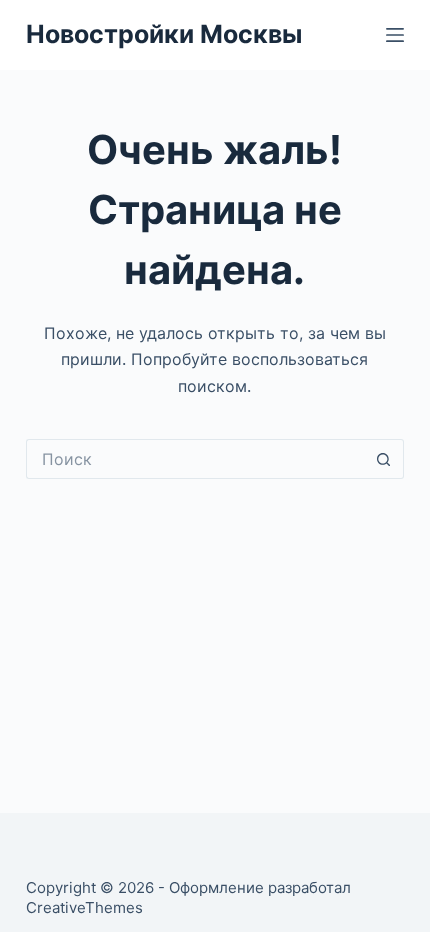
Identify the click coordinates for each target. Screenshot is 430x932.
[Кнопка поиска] (384, 459)
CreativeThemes (84, 907)
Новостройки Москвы (164, 34)
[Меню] (395, 35)
